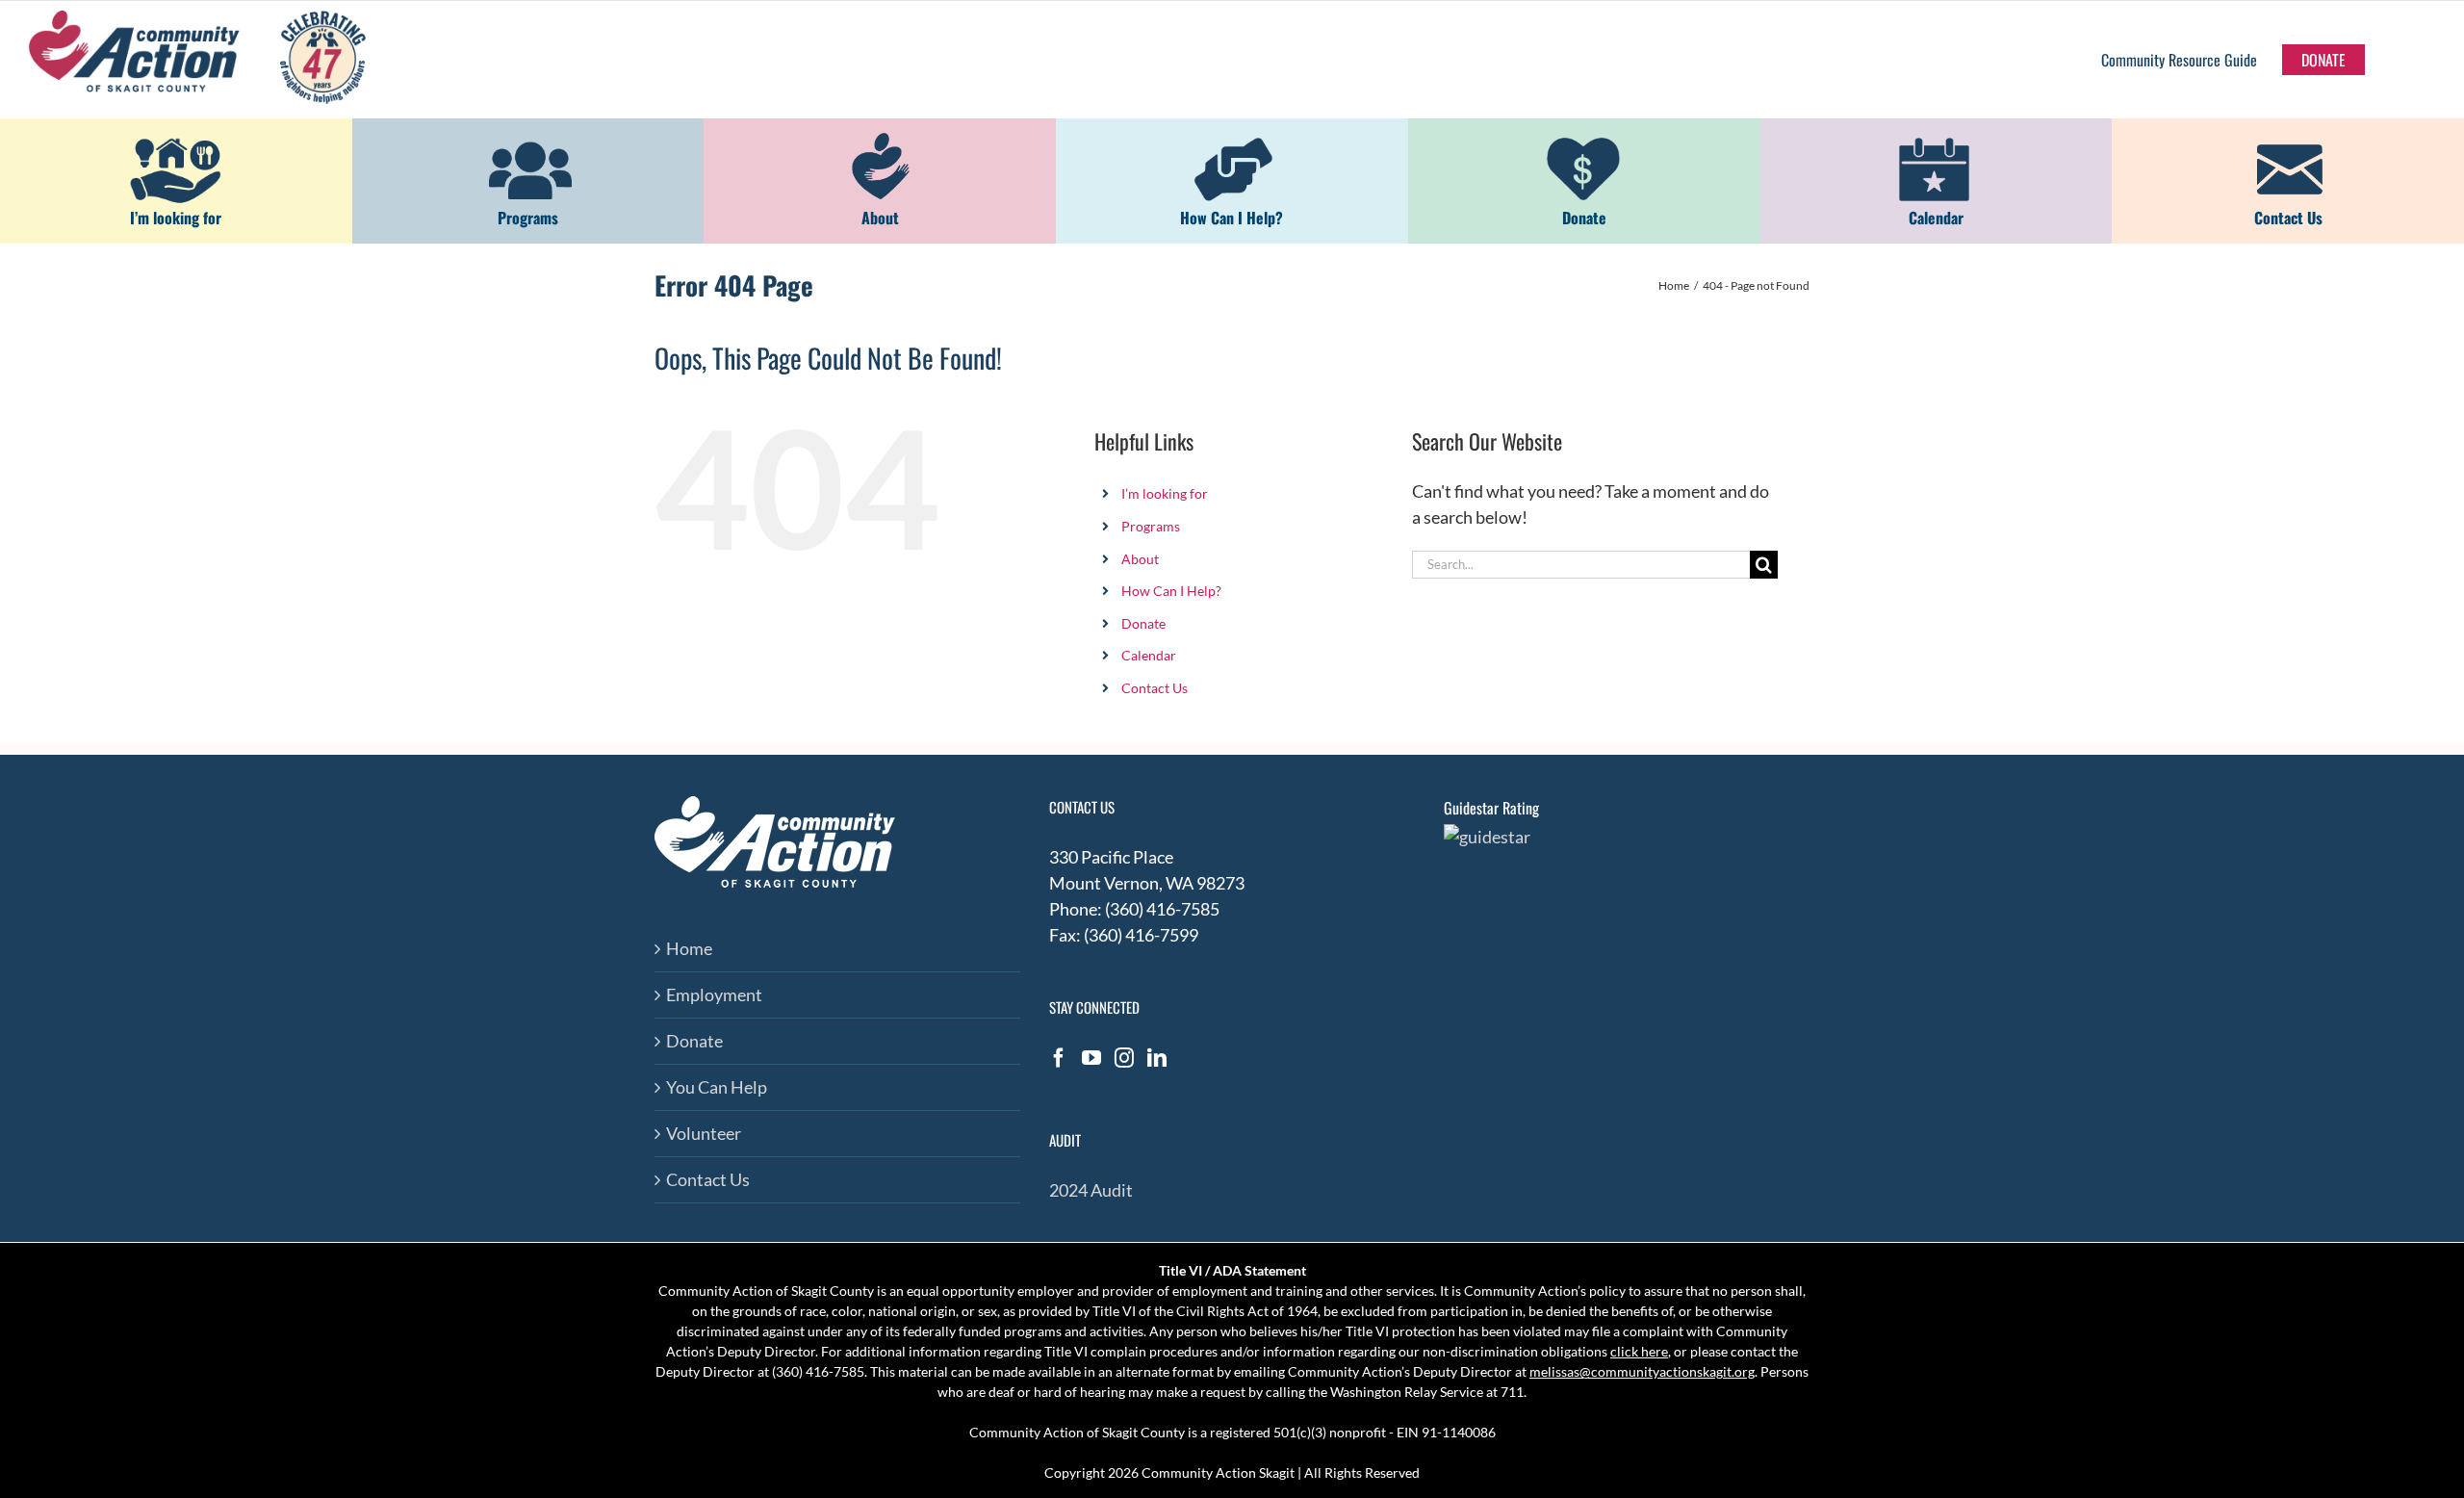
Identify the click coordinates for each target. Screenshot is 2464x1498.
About (1140, 559)
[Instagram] (1124, 1058)
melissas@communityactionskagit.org (1642, 1371)
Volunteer (704, 1133)
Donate (1143, 623)
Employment (714, 994)
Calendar (1149, 655)
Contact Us (1155, 688)
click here (1639, 1351)
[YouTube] (1091, 1058)
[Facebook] (1059, 1058)
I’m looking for (1165, 493)
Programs (1151, 526)
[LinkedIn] (1157, 1058)
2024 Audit (1091, 1190)
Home (689, 948)
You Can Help (717, 1087)
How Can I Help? (1171, 591)
